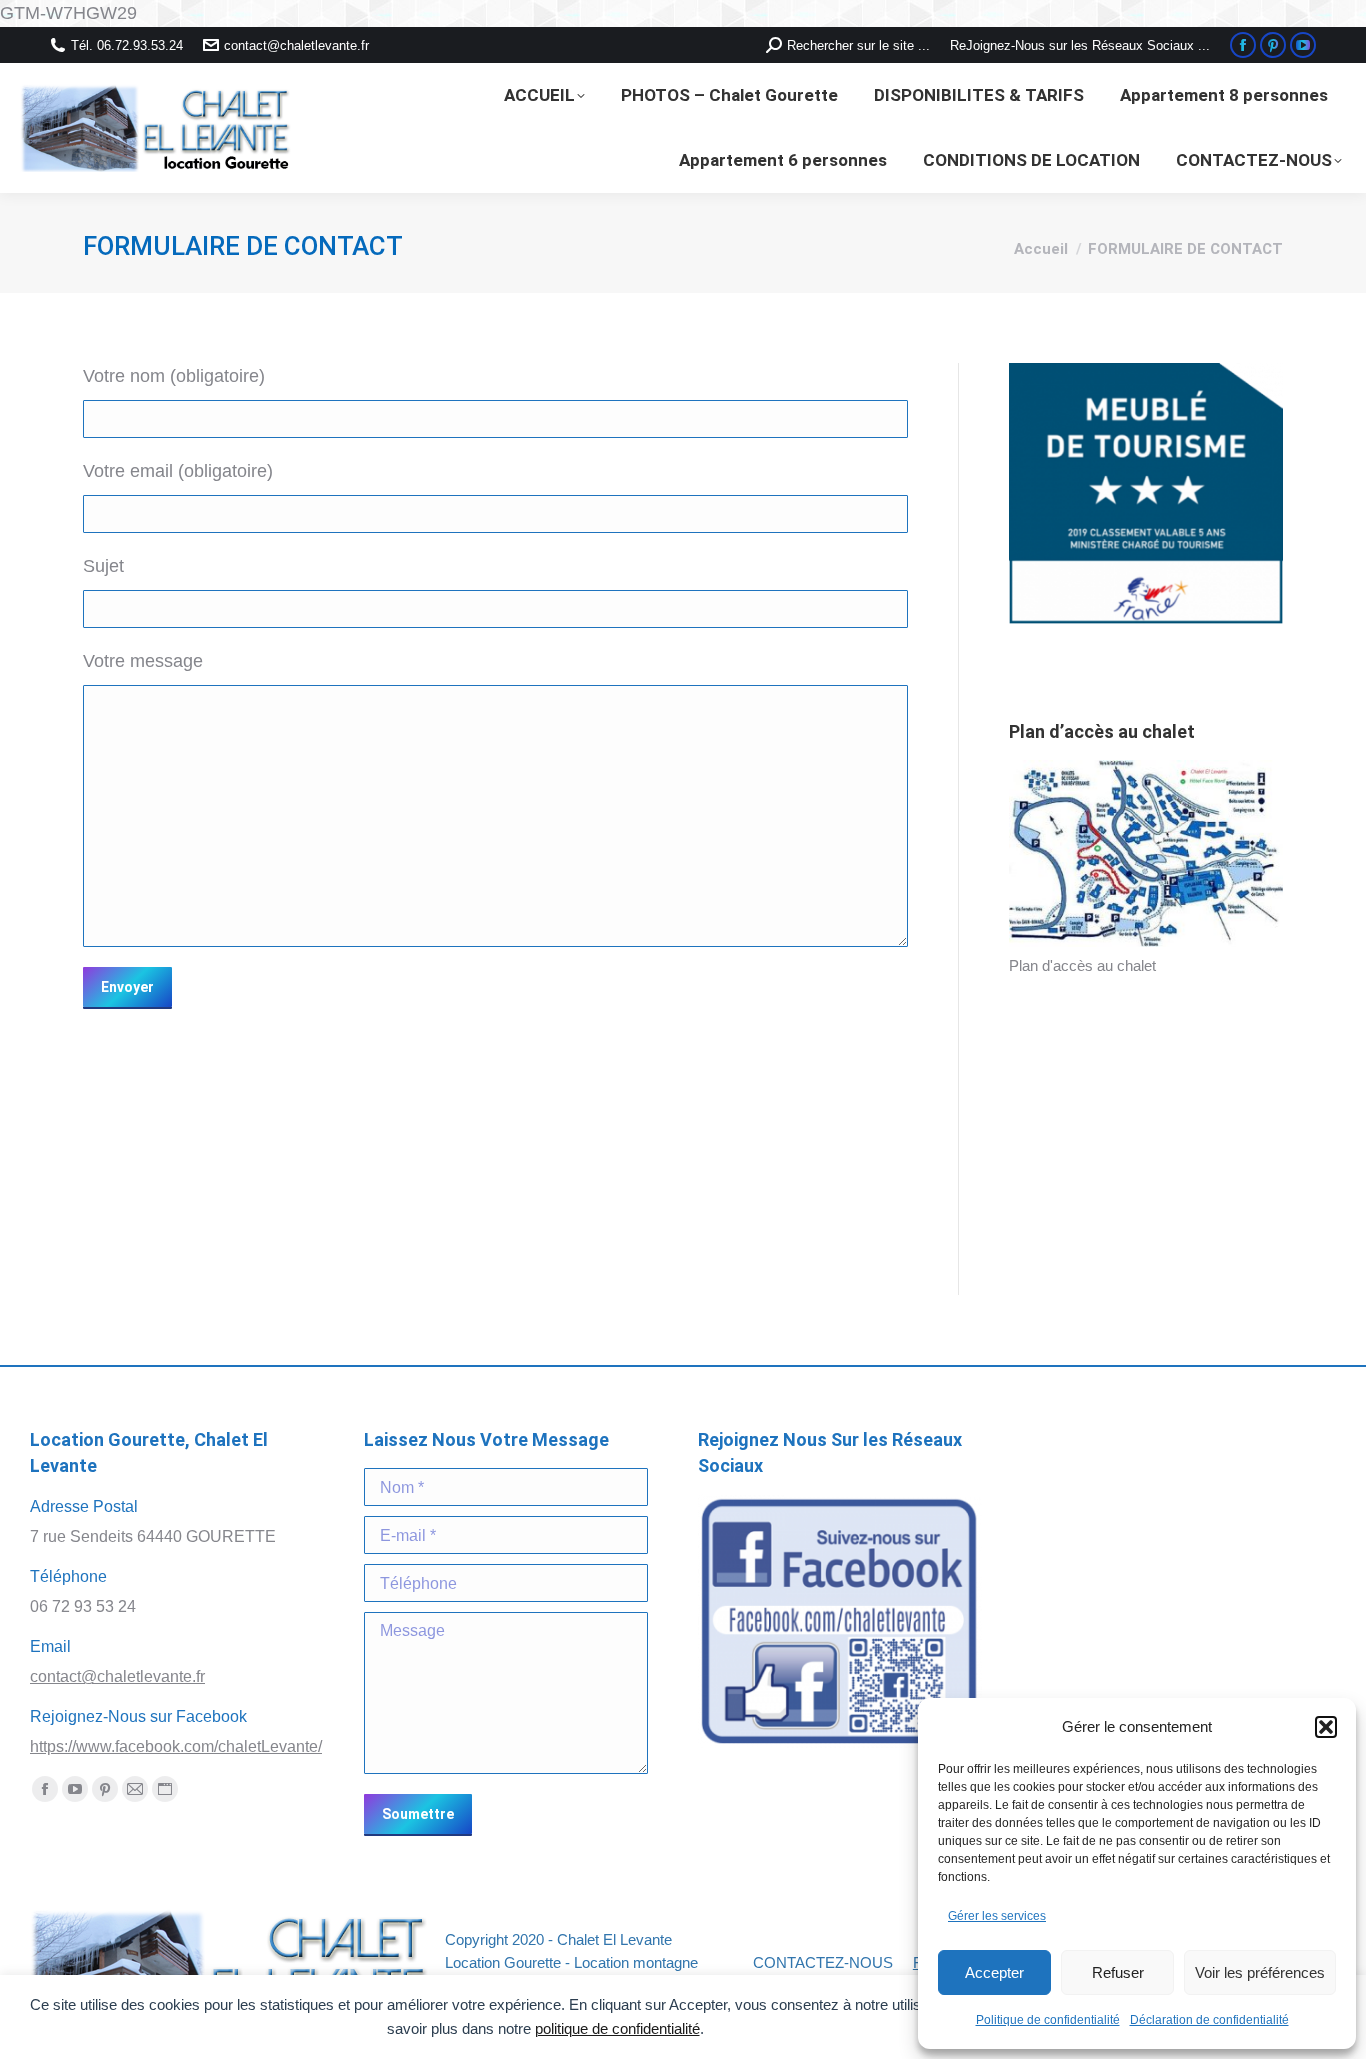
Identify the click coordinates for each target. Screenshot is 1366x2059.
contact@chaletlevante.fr (296, 45)
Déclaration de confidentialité (1209, 2020)
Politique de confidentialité (1048, 2020)
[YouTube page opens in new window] (1303, 45)
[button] (1326, 1727)
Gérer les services (997, 1916)
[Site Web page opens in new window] (165, 1789)
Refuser (1118, 1972)
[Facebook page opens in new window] (1243, 45)
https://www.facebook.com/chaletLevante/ (176, 1746)
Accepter (994, 1972)
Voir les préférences (1260, 1972)
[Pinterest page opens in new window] (1273, 45)
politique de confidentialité (617, 2028)
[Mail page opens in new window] (135, 1789)
